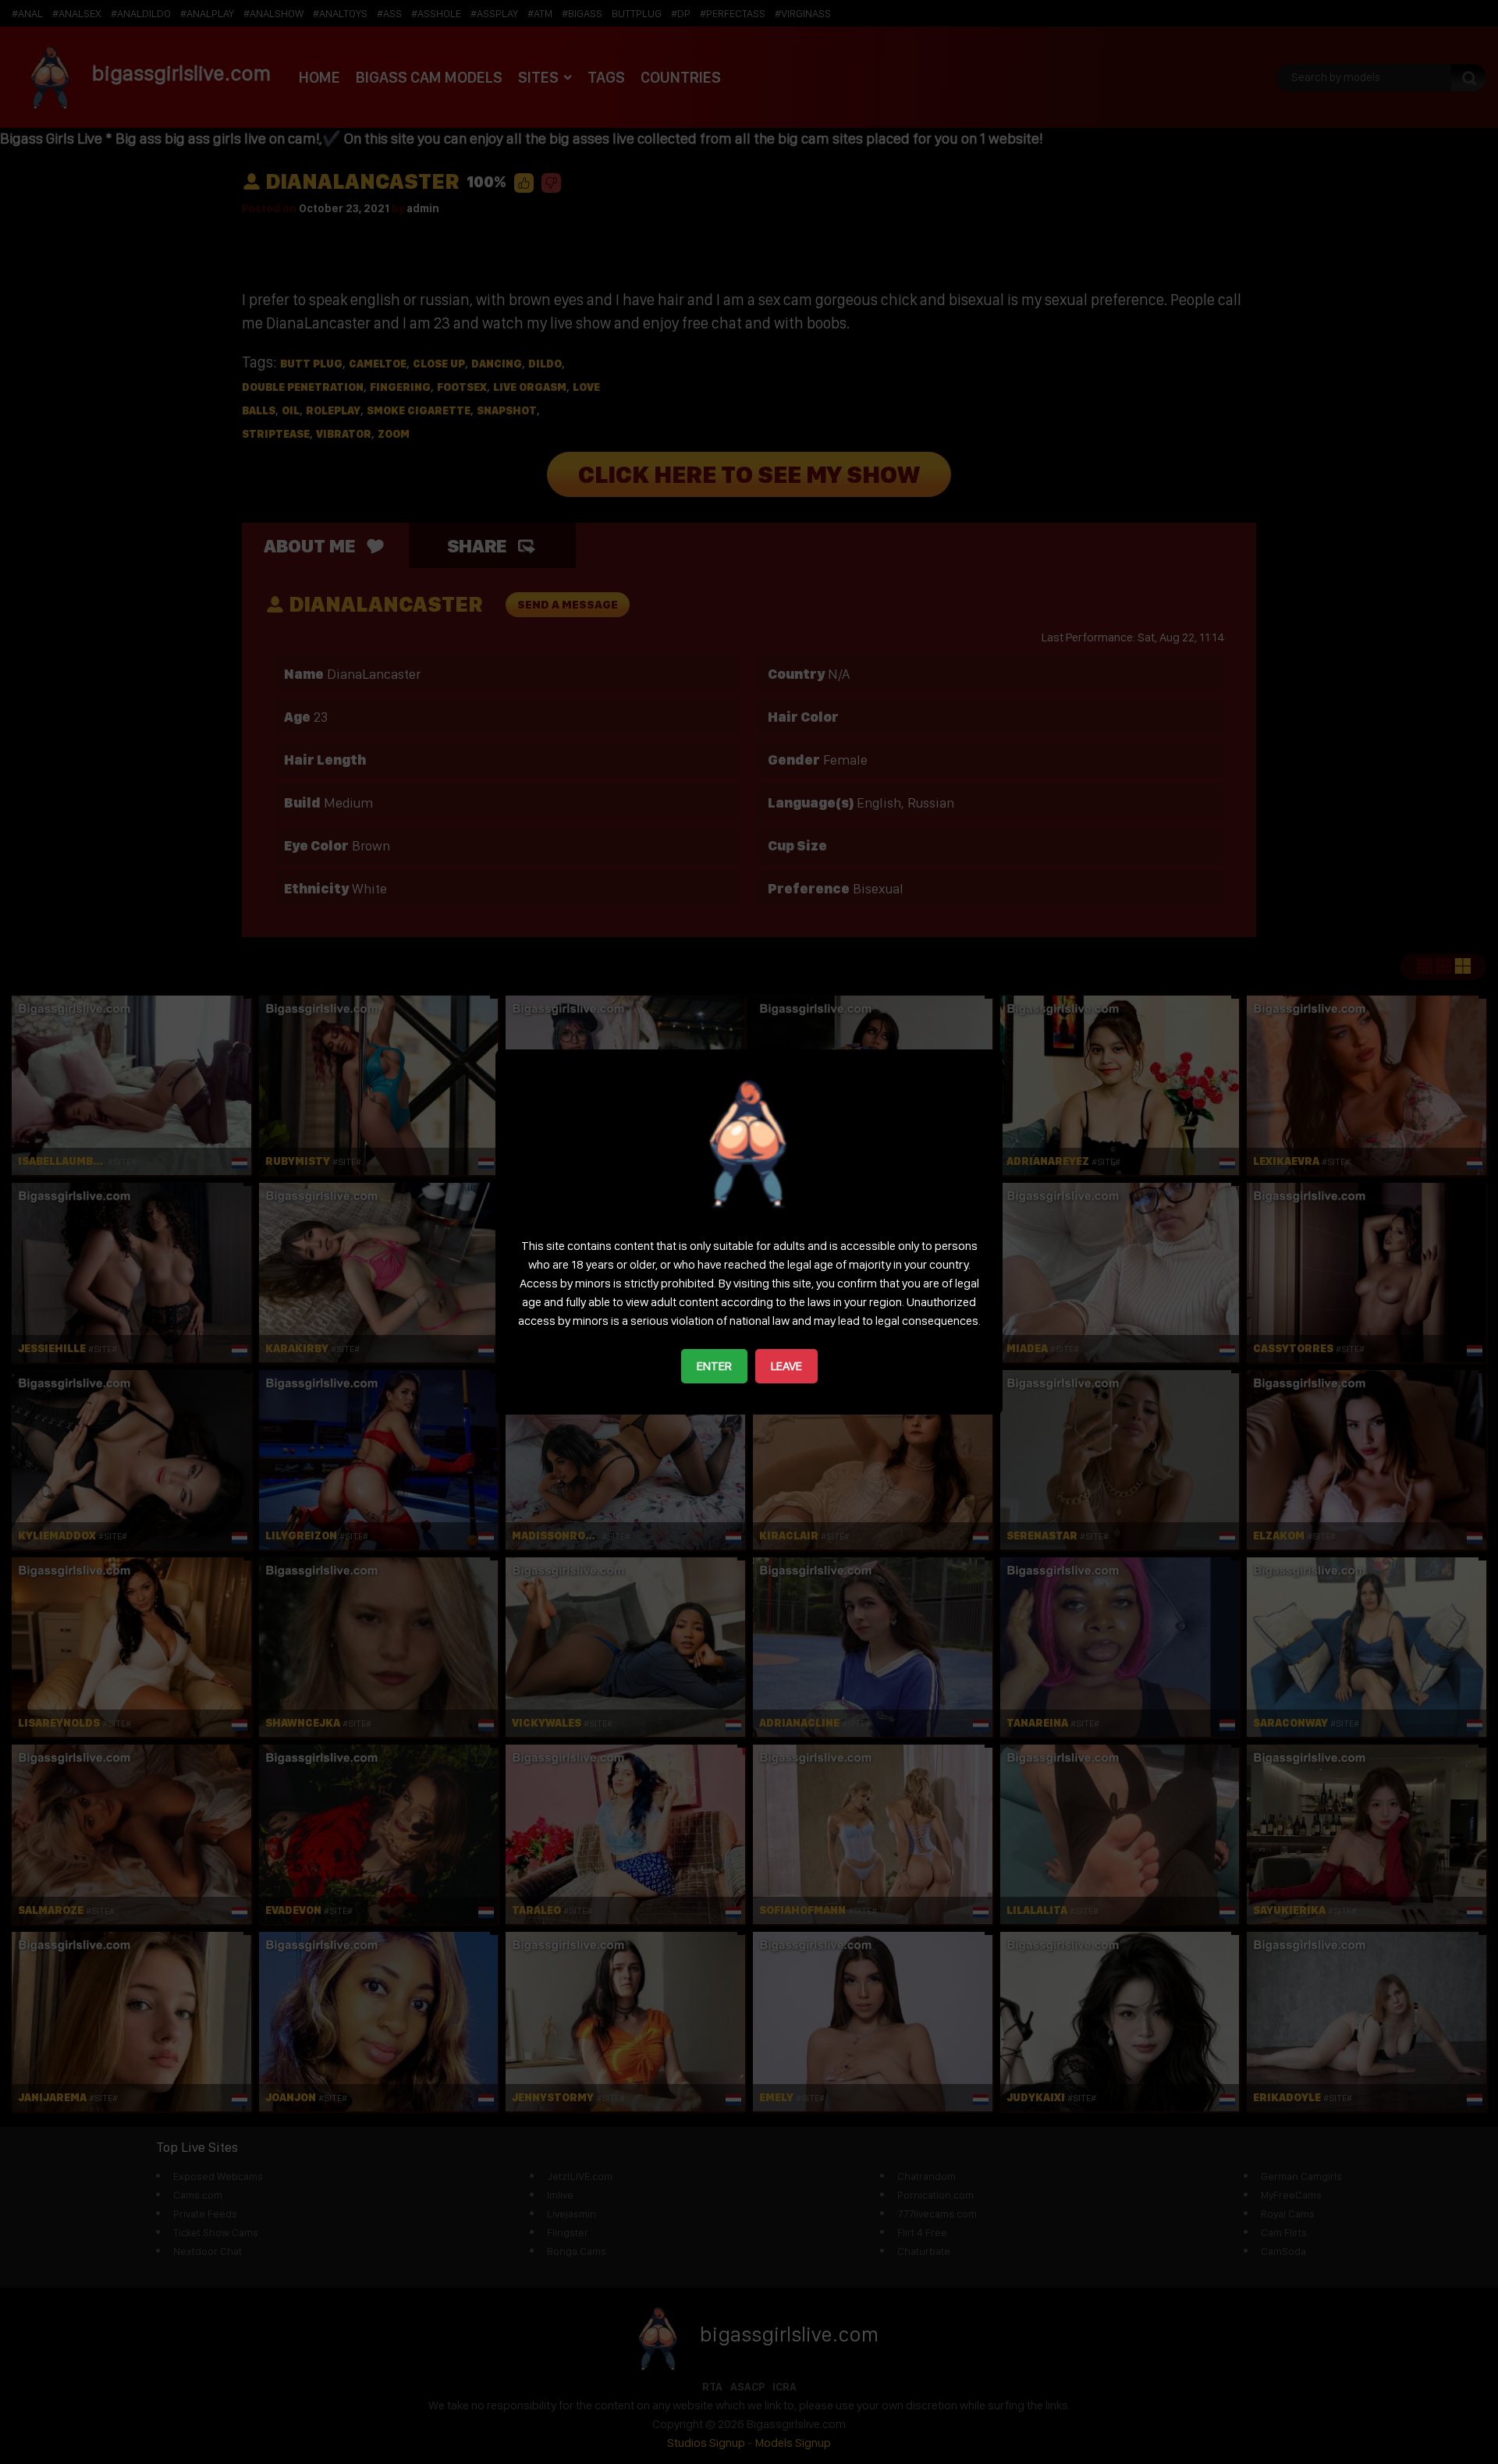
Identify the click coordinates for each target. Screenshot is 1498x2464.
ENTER (714, 1366)
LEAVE (786, 1366)
